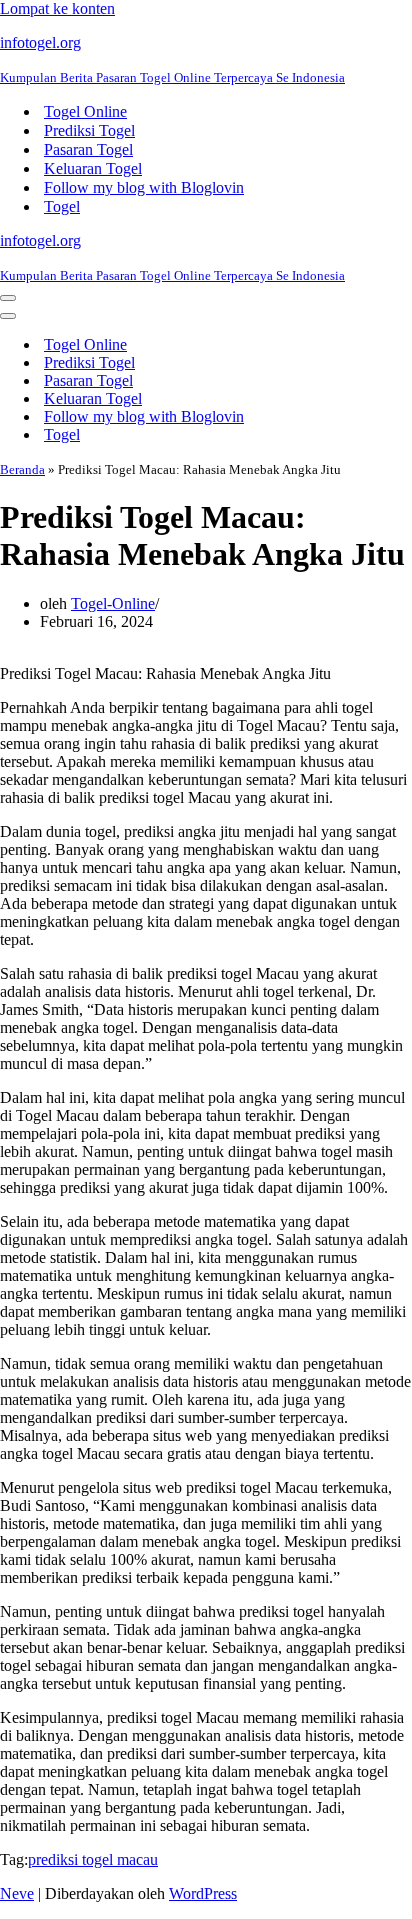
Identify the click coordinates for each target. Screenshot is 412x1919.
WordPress (203, 1893)
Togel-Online (113, 603)
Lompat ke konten (57, 8)
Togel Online (85, 111)
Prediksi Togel (89, 130)
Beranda (22, 469)
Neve (17, 1893)
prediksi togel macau (93, 1859)
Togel (62, 206)
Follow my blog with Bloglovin (144, 187)
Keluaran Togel (93, 168)
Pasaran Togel (88, 149)
